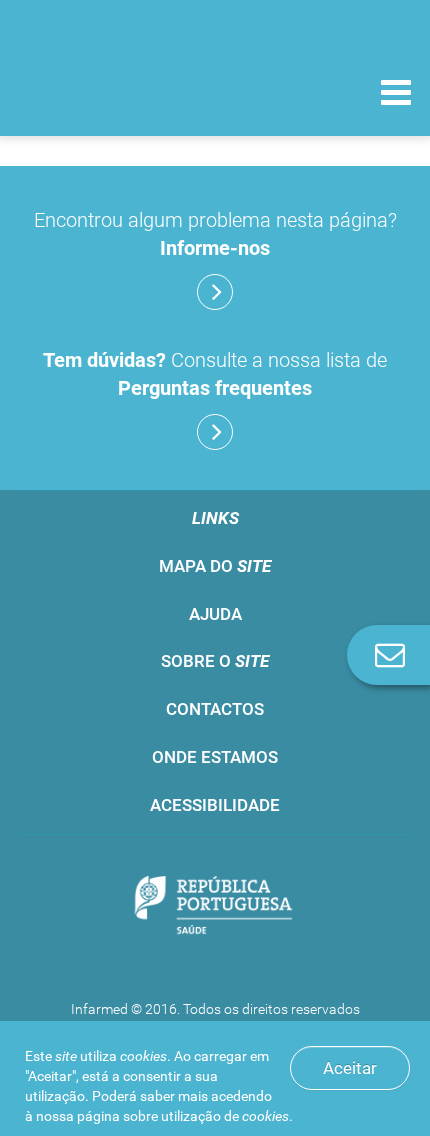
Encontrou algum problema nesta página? (215, 234)
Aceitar (350, 1068)
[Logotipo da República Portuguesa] (215, 907)
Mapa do (215, 566)
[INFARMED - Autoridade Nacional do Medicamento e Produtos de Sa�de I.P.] (120, 91)
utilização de (225, 1116)
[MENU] (396, 95)
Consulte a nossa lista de (215, 374)
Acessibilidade (215, 805)
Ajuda (215, 614)
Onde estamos (215, 757)
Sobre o (215, 661)
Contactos (215, 709)
